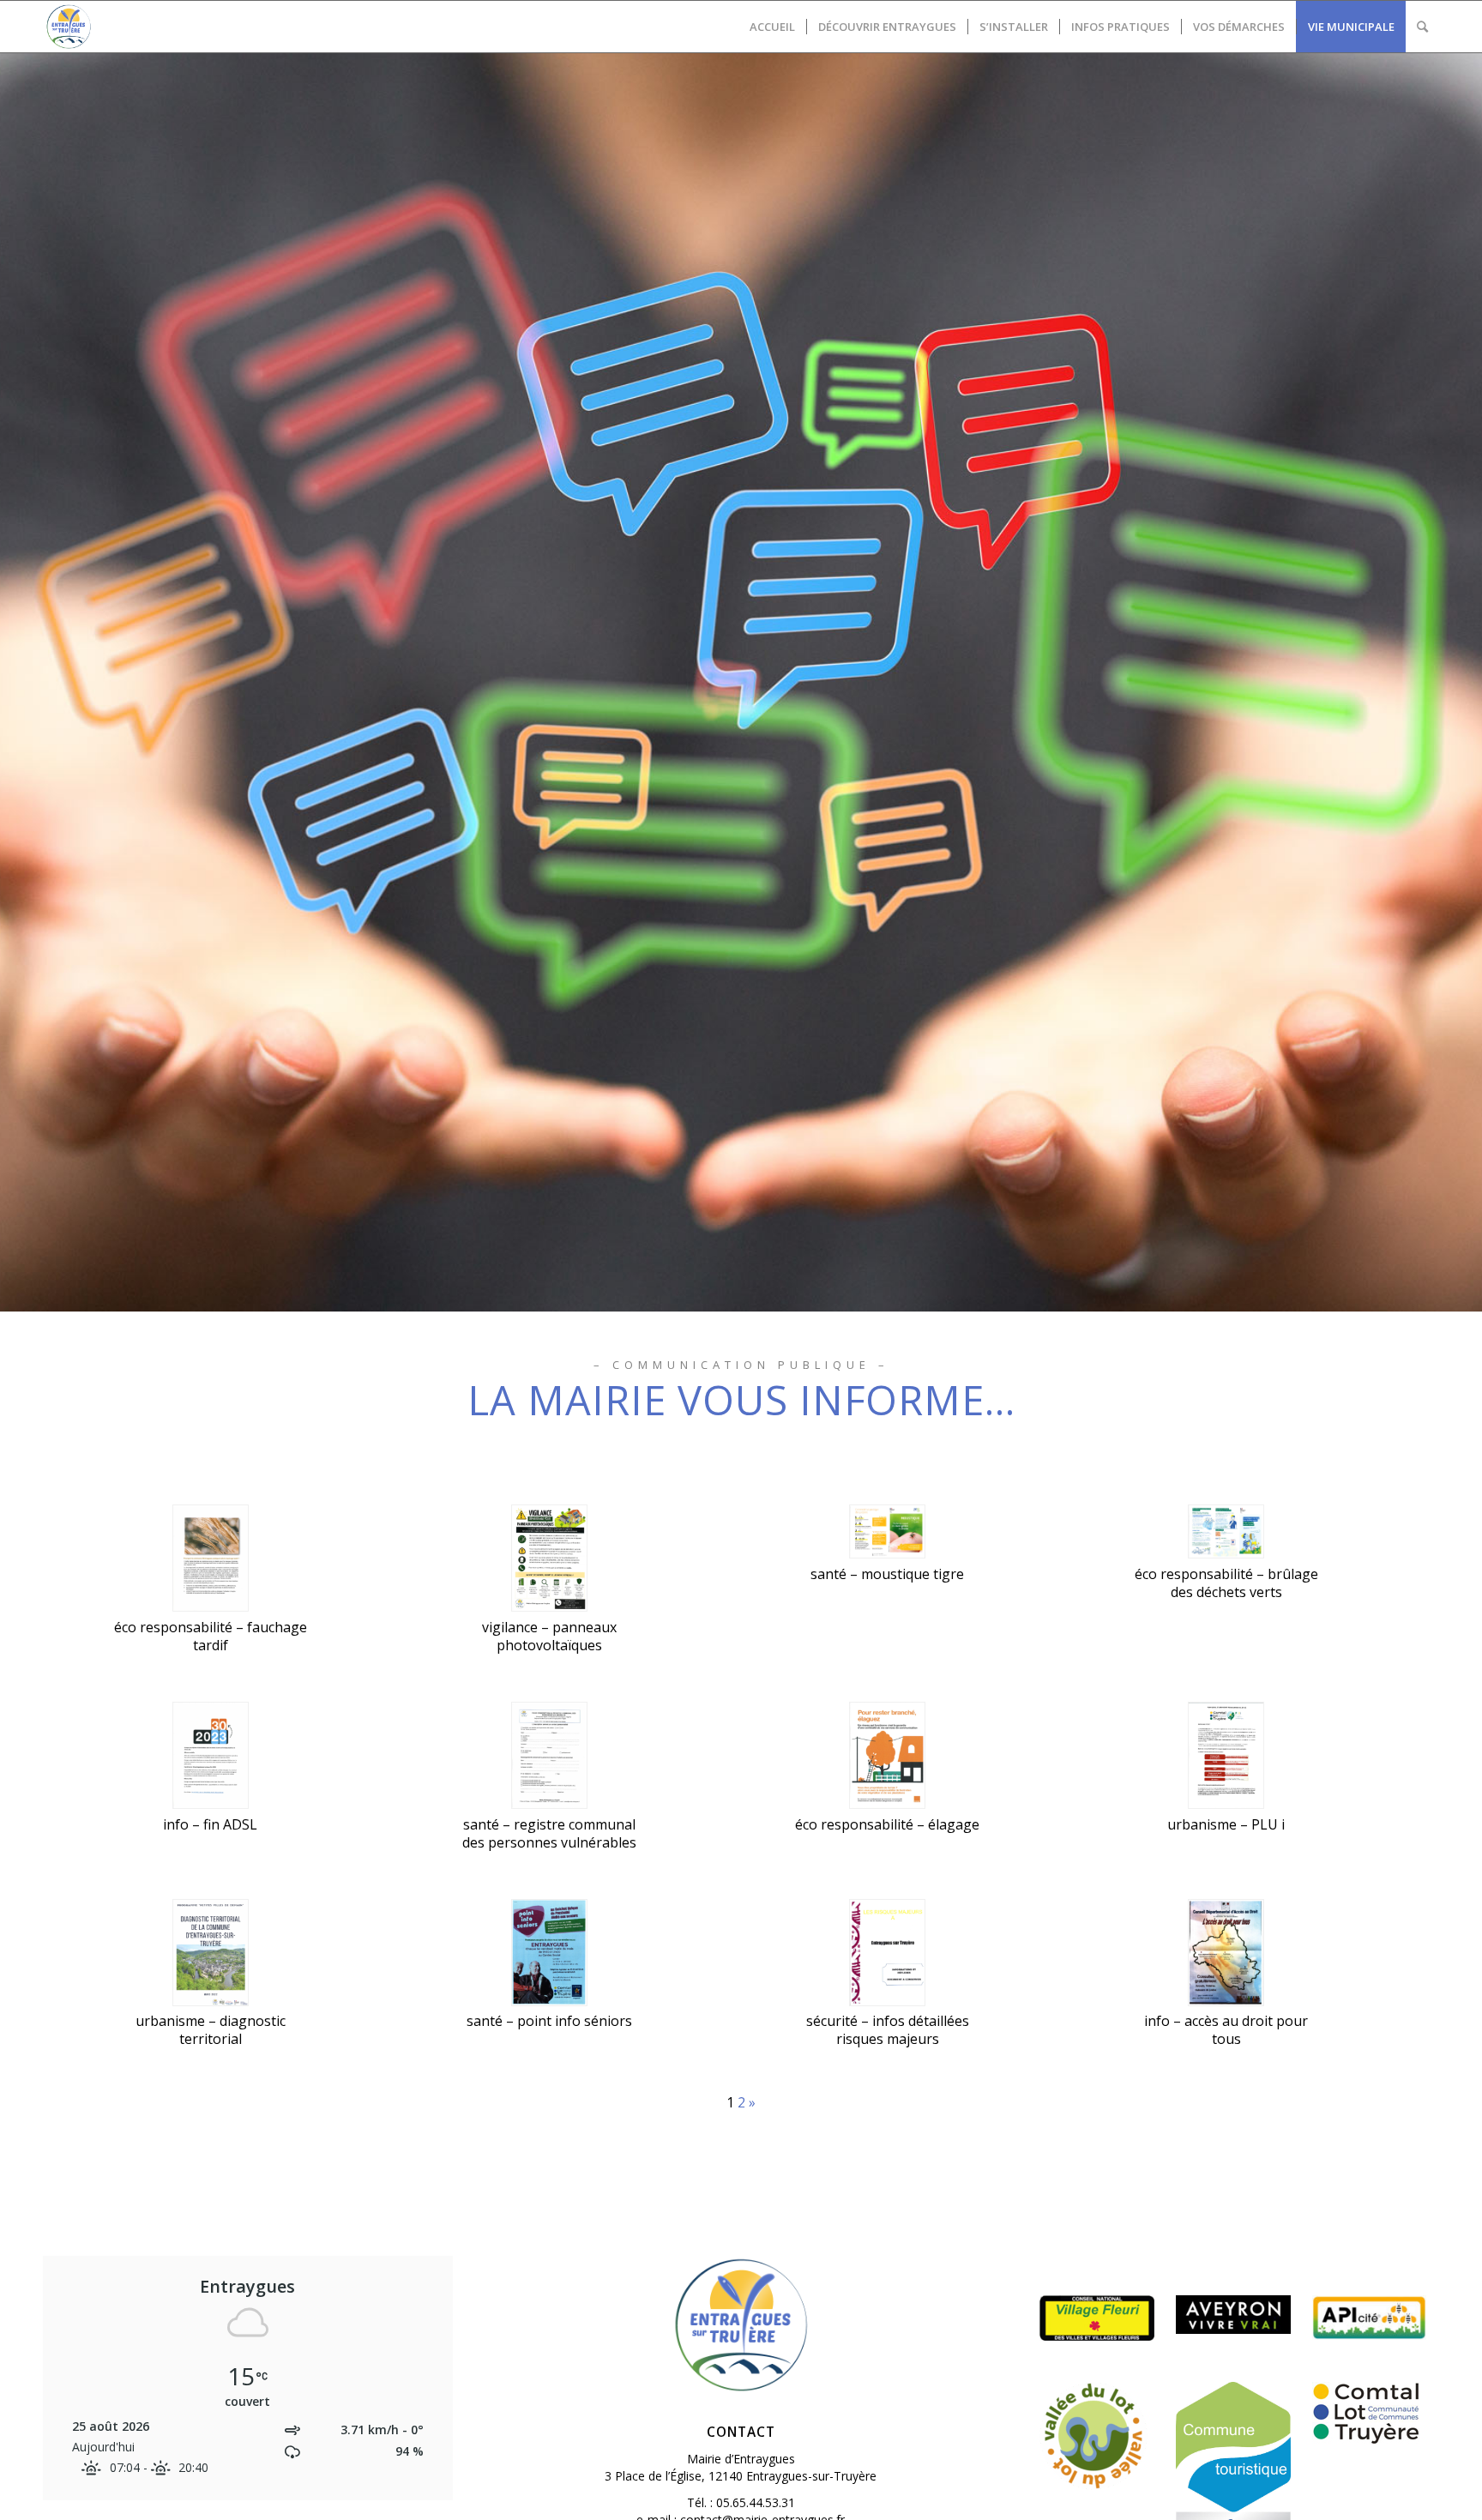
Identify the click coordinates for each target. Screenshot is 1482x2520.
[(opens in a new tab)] (1370, 2413)
